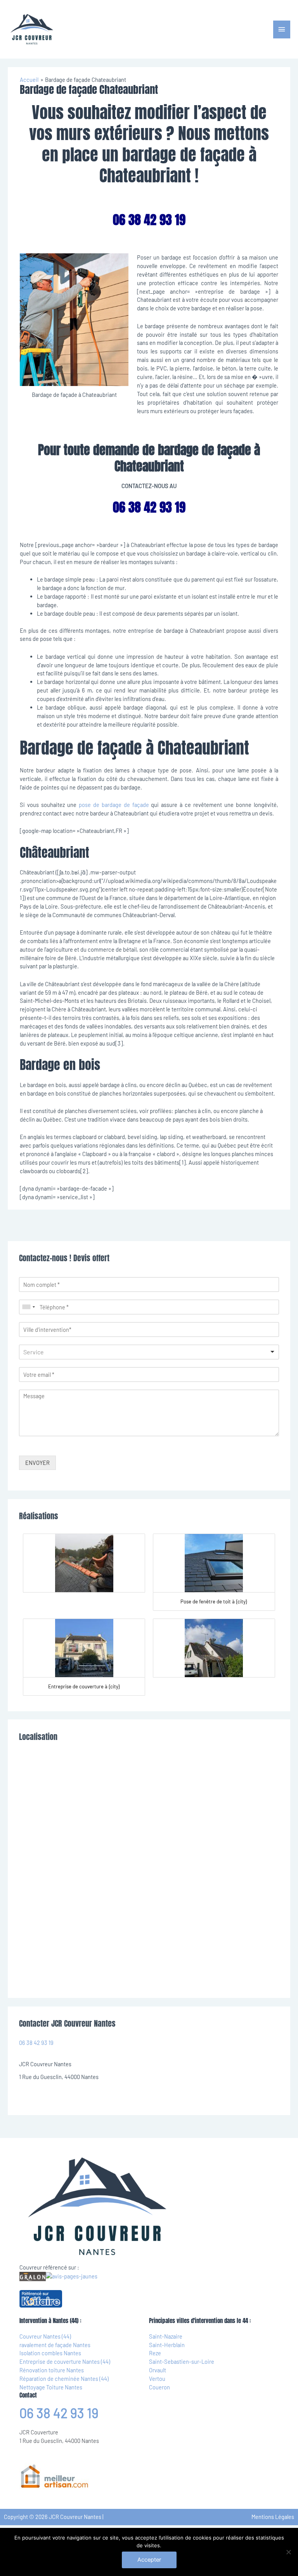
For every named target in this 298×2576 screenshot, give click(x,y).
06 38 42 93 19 (36, 2043)
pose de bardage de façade (114, 805)
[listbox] (149, 1352)
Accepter (149, 2560)
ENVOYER (37, 1463)
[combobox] (28, 1307)
